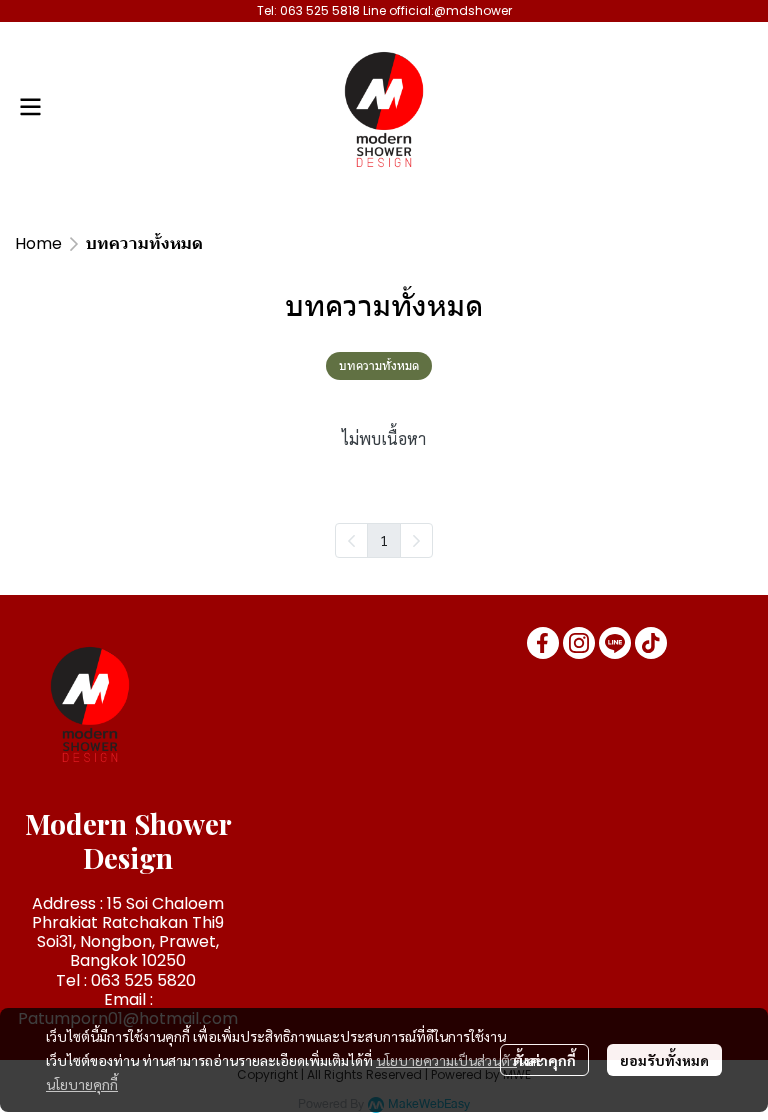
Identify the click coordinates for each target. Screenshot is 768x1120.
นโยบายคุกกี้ (82, 1084)
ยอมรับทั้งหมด (664, 1060)
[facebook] (543, 643)
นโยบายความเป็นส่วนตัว (446, 1060)
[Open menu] (30, 107)
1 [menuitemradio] (384, 540)
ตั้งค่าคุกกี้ (544, 1060)
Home (38, 243)
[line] (615, 643)
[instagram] (579, 643)
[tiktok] (651, 643)
